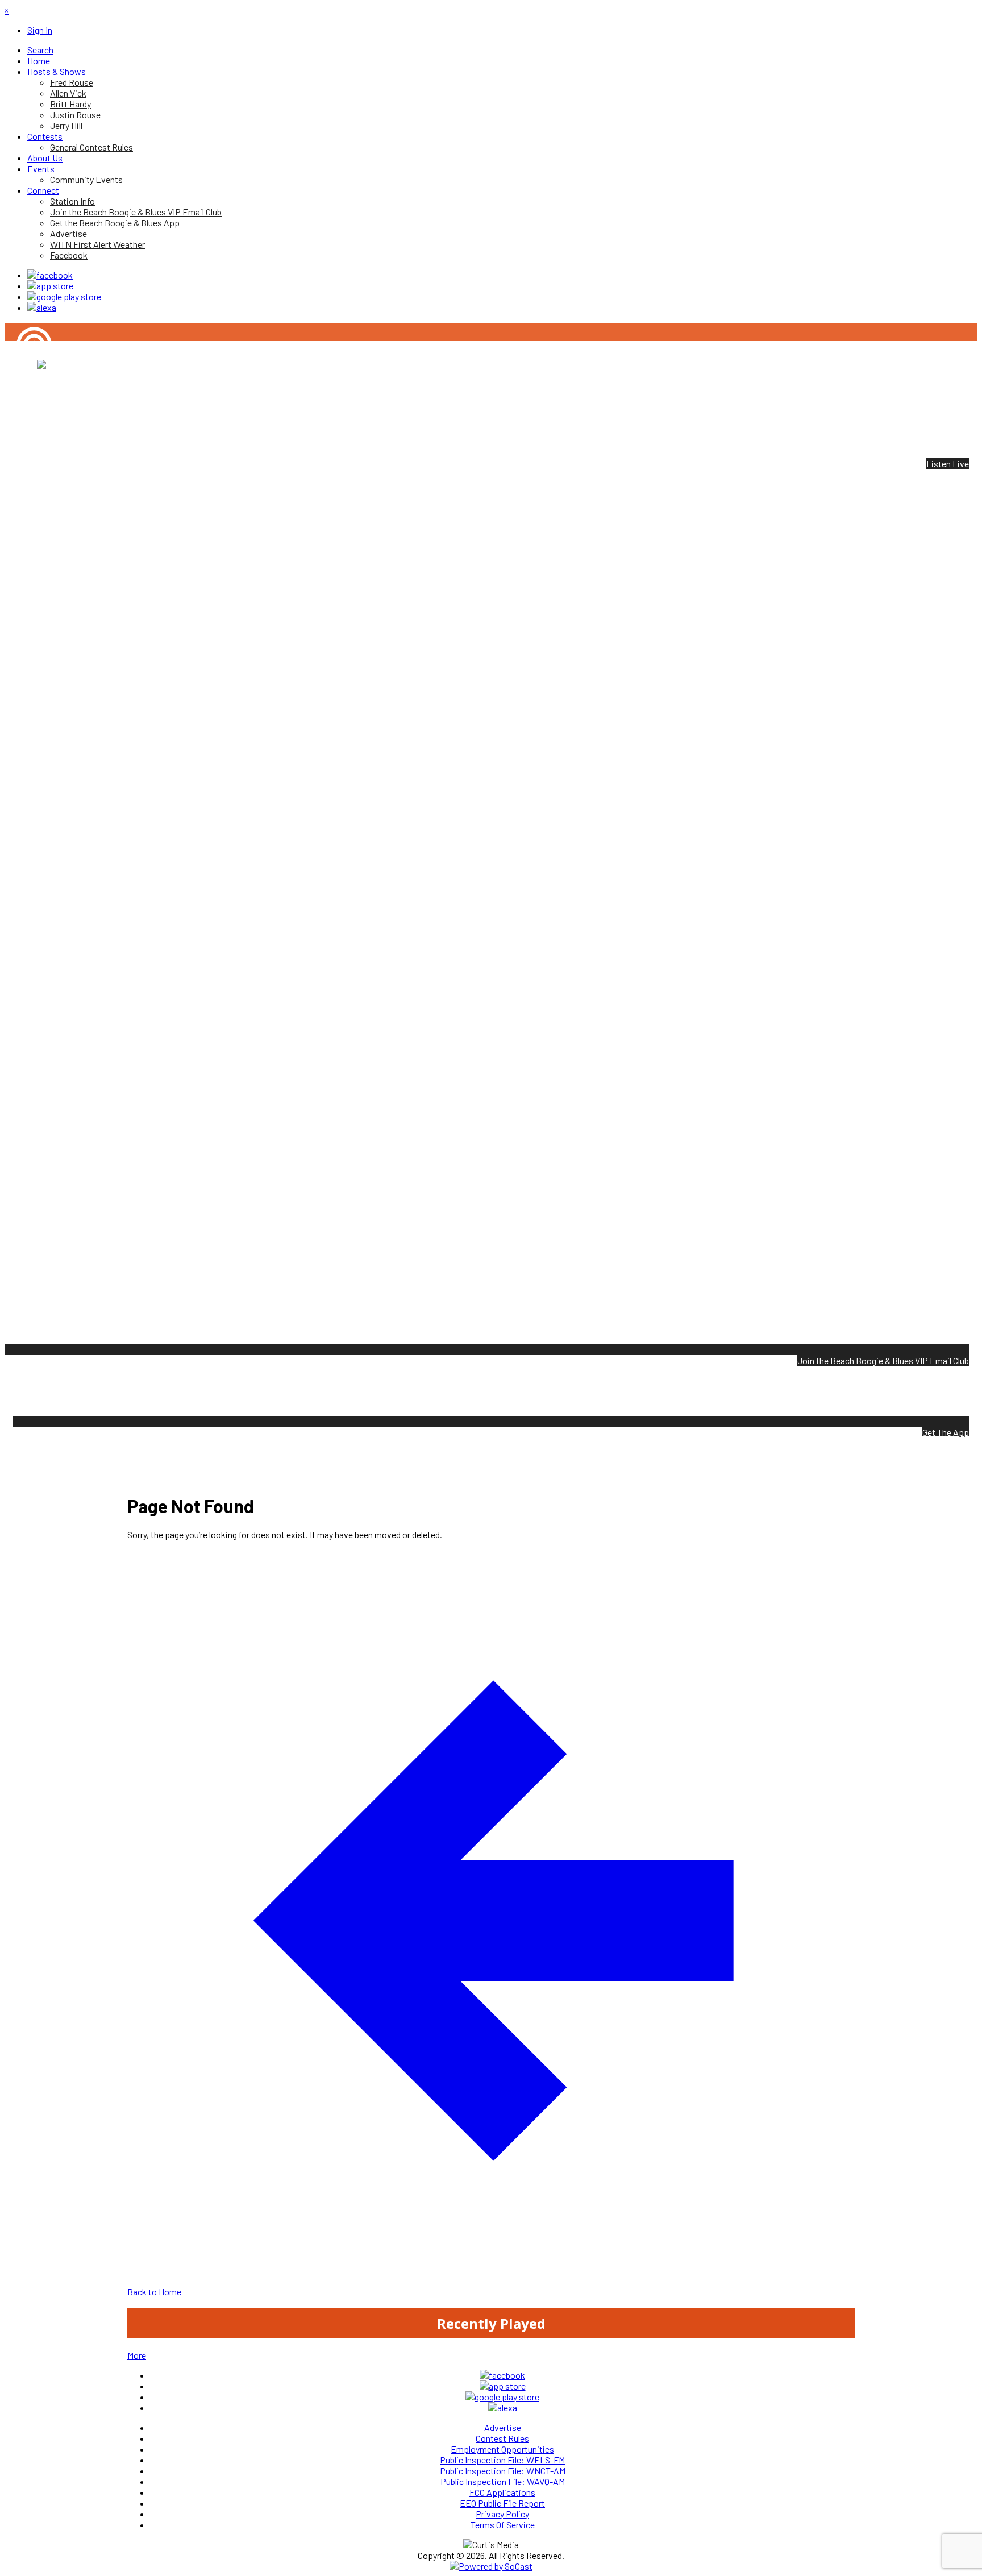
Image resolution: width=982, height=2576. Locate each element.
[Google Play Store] (64, 296)
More (137, 2355)
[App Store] (50, 286)
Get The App (946, 1432)
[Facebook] (50, 275)
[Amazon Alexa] (42, 307)
